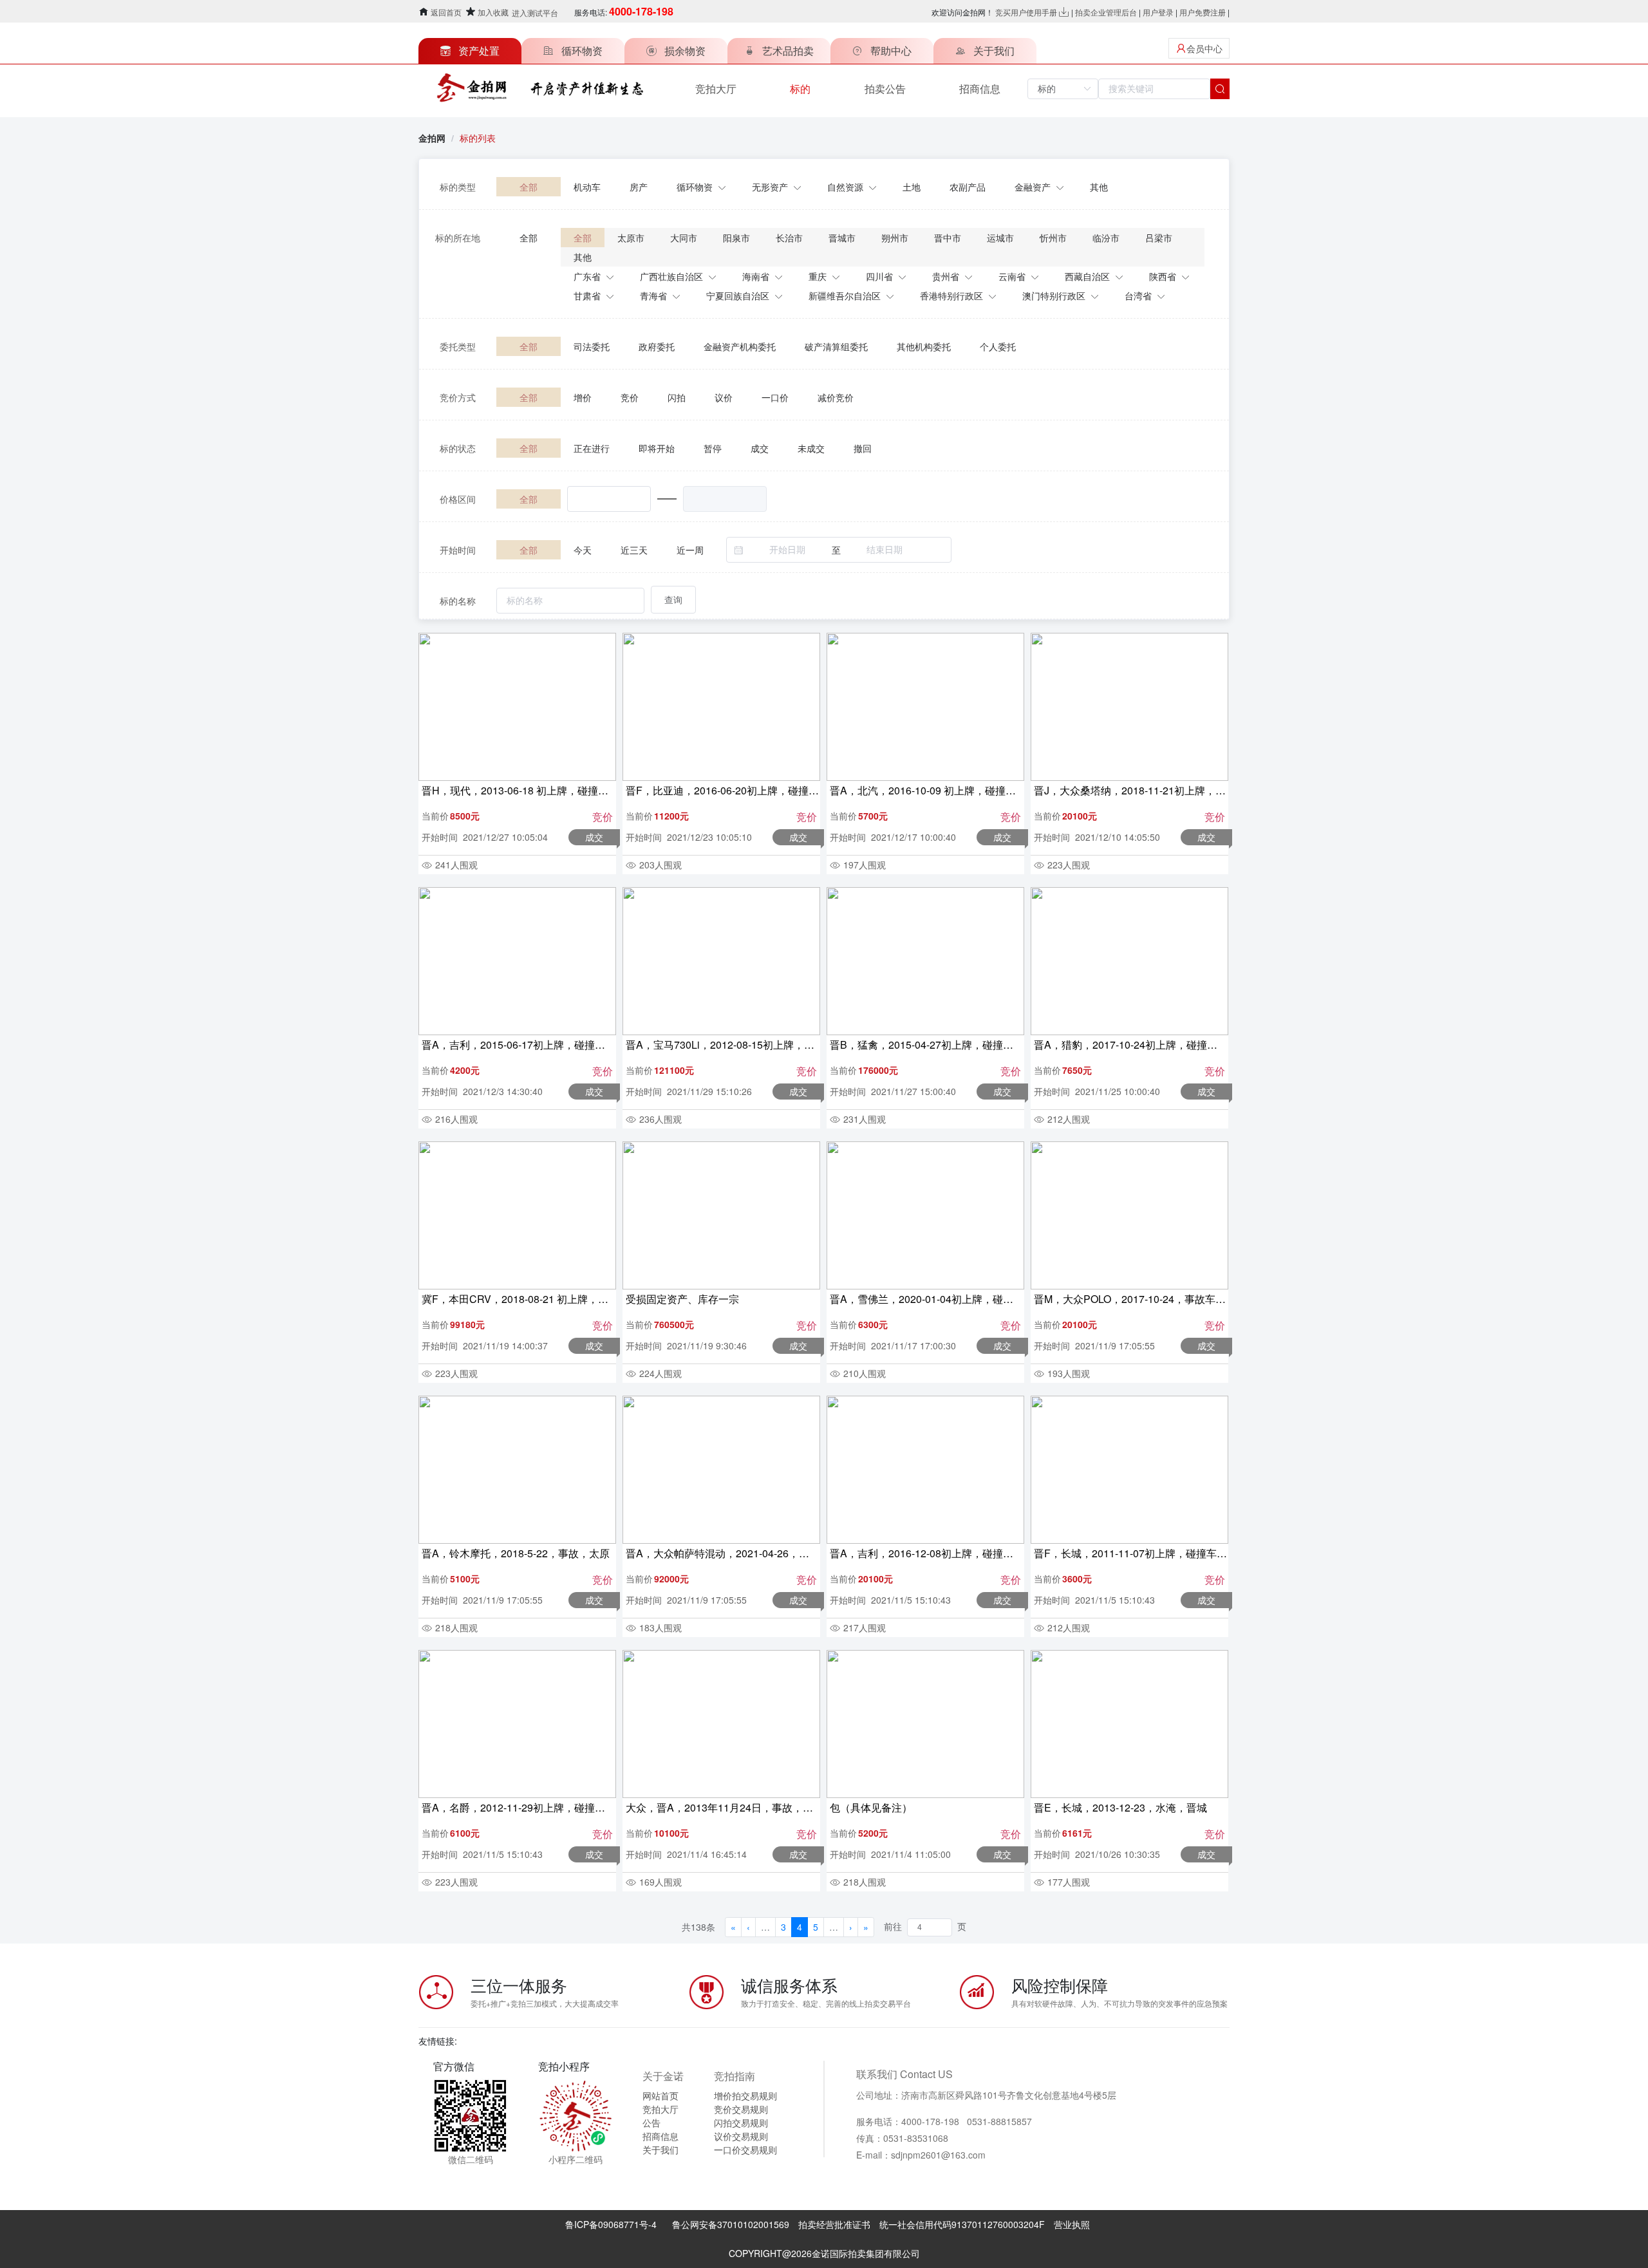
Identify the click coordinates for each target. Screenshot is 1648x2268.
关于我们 (660, 2150)
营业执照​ (1072, 2224)
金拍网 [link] (432, 138)
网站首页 (660, 2095)
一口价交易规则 (745, 2150)
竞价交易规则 (741, 2109)
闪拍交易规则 (741, 2123)
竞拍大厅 (716, 89)
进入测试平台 (535, 13)
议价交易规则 (741, 2136)
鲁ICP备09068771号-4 (611, 2224)
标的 (800, 89)
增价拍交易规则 (745, 2095)
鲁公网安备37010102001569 (731, 2224)
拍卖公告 (885, 89)
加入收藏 (493, 12)
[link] (478, 138)
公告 (651, 2123)
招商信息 (980, 89)
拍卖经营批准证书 (834, 2224)
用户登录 (1158, 12)
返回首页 (446, 12)
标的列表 (478, 138)
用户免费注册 (1203, 12)
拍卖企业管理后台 (1106, 12)
